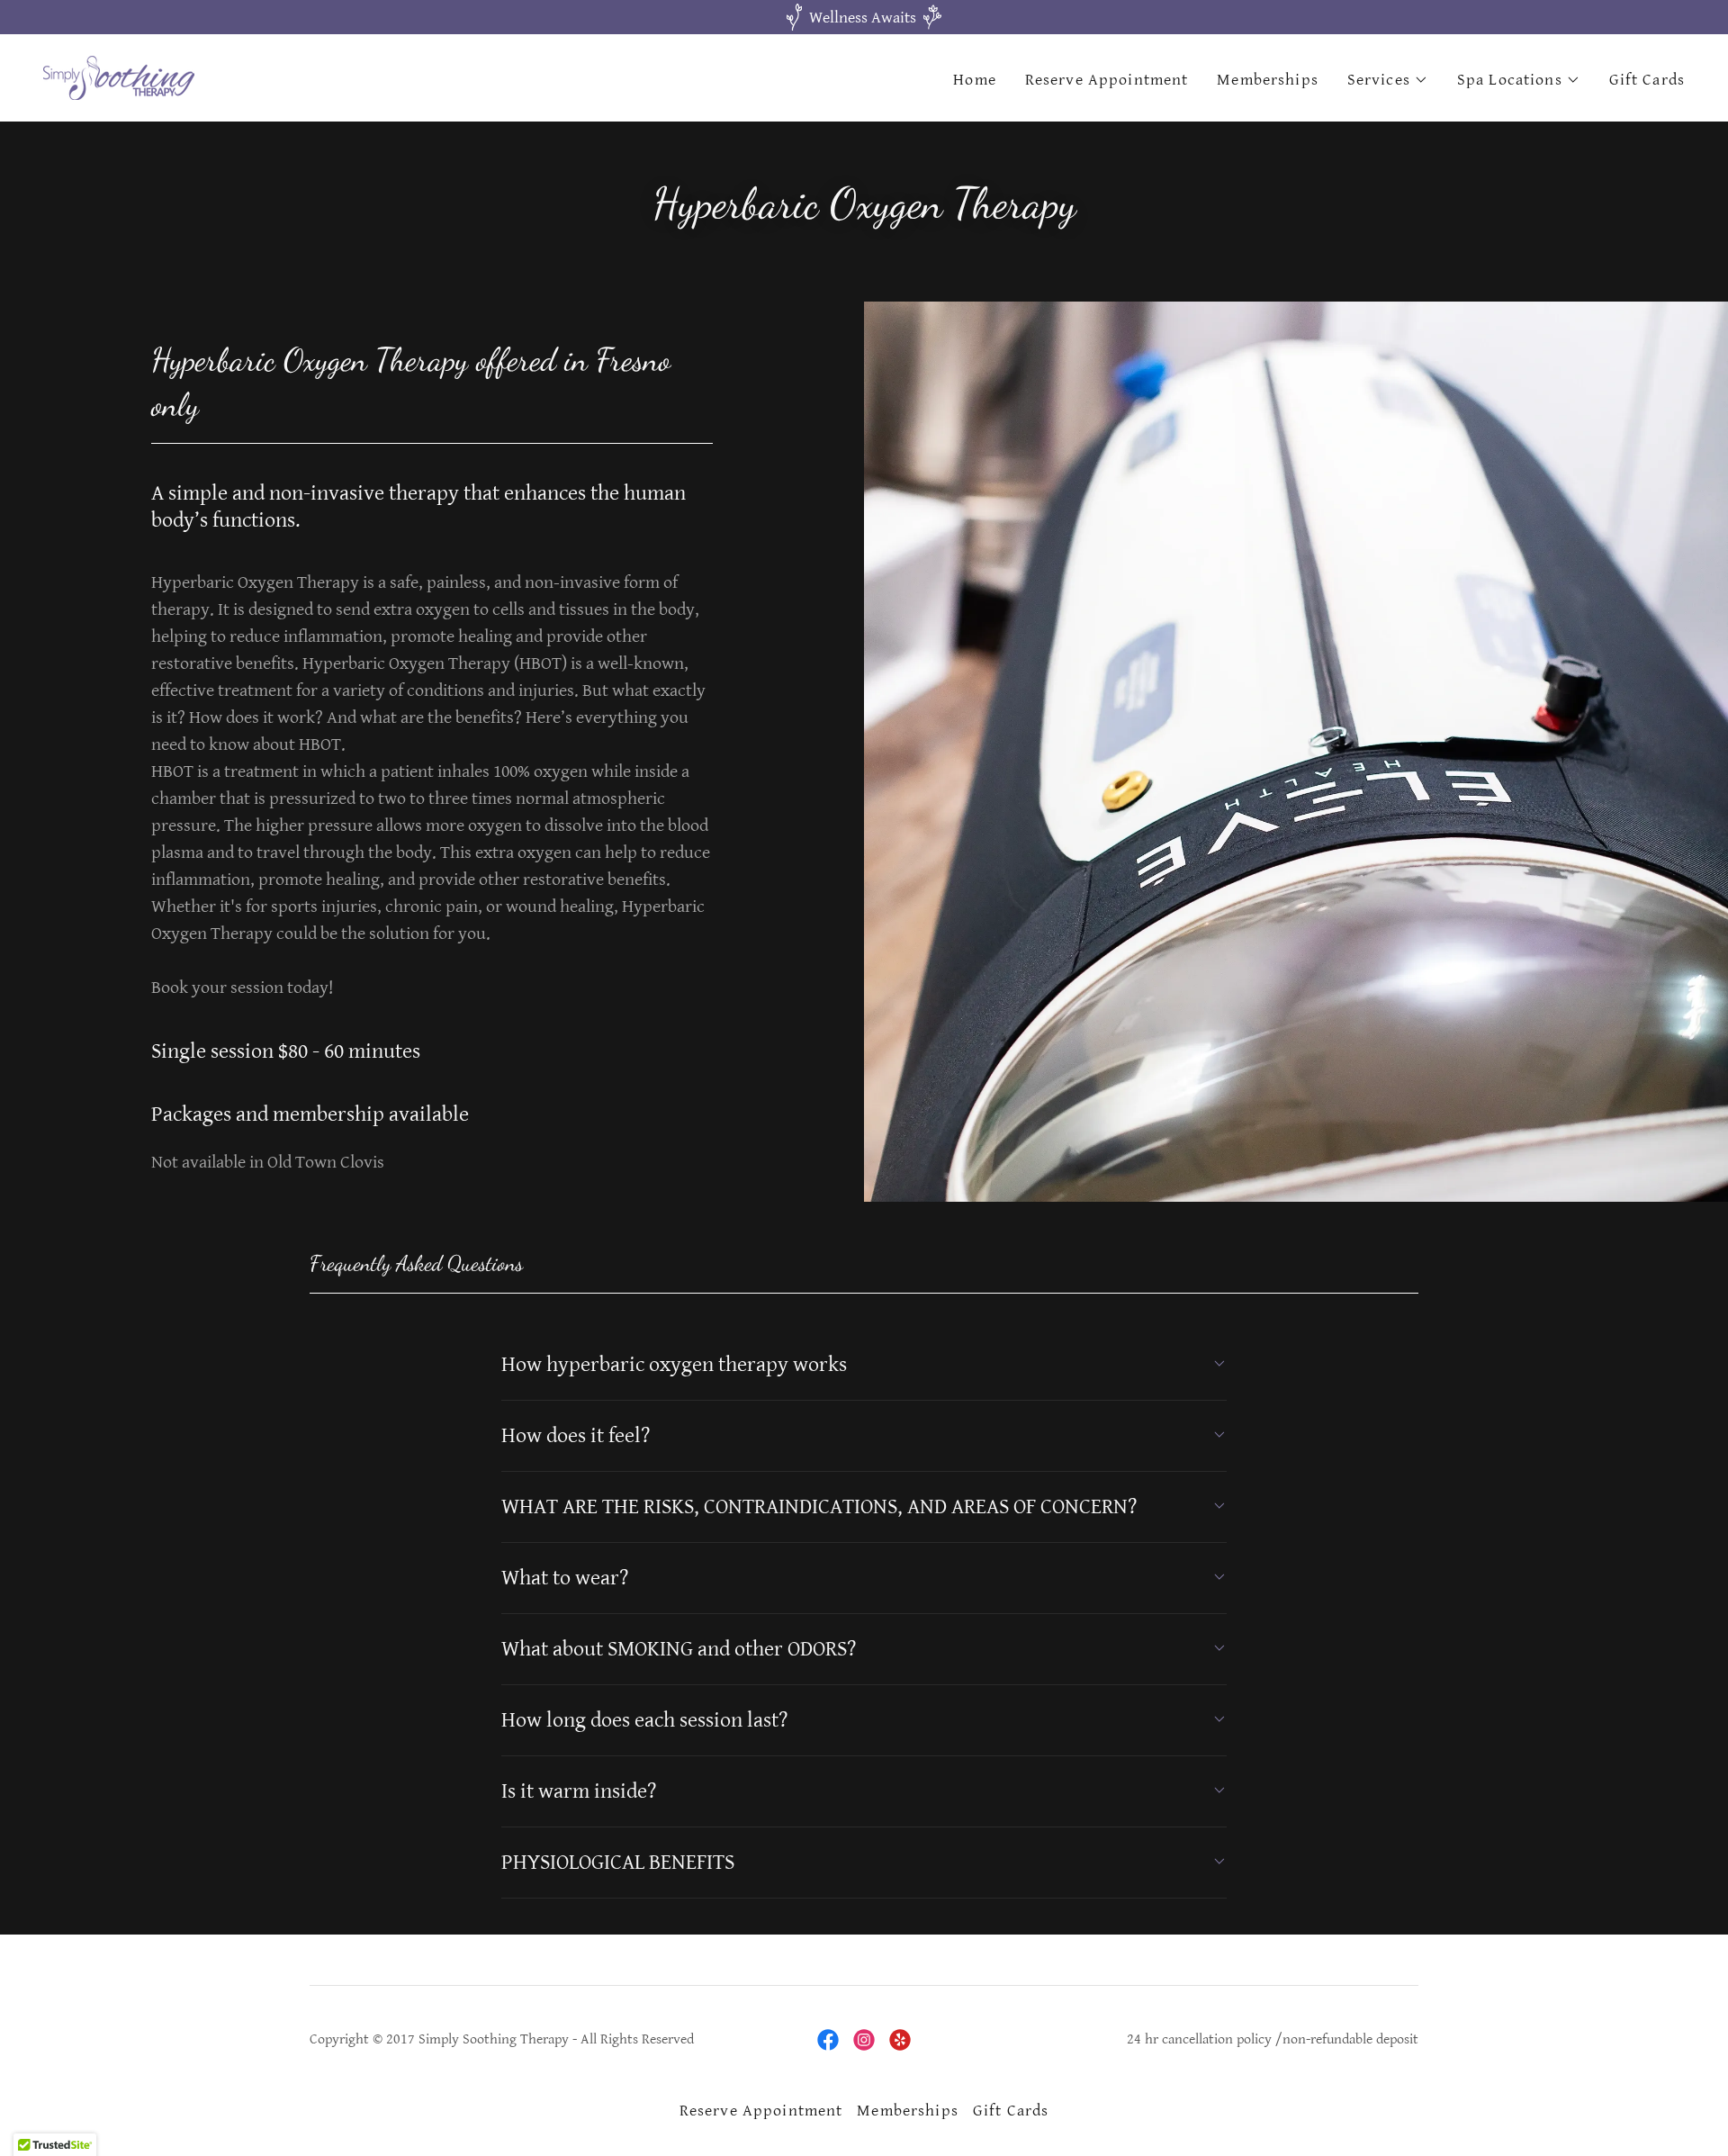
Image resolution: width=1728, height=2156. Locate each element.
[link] (119, 77)
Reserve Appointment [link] (1107, 80)
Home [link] (975, 80)
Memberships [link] (1267, 80)
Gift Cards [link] (1647, 80)
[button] (1388, 80)
